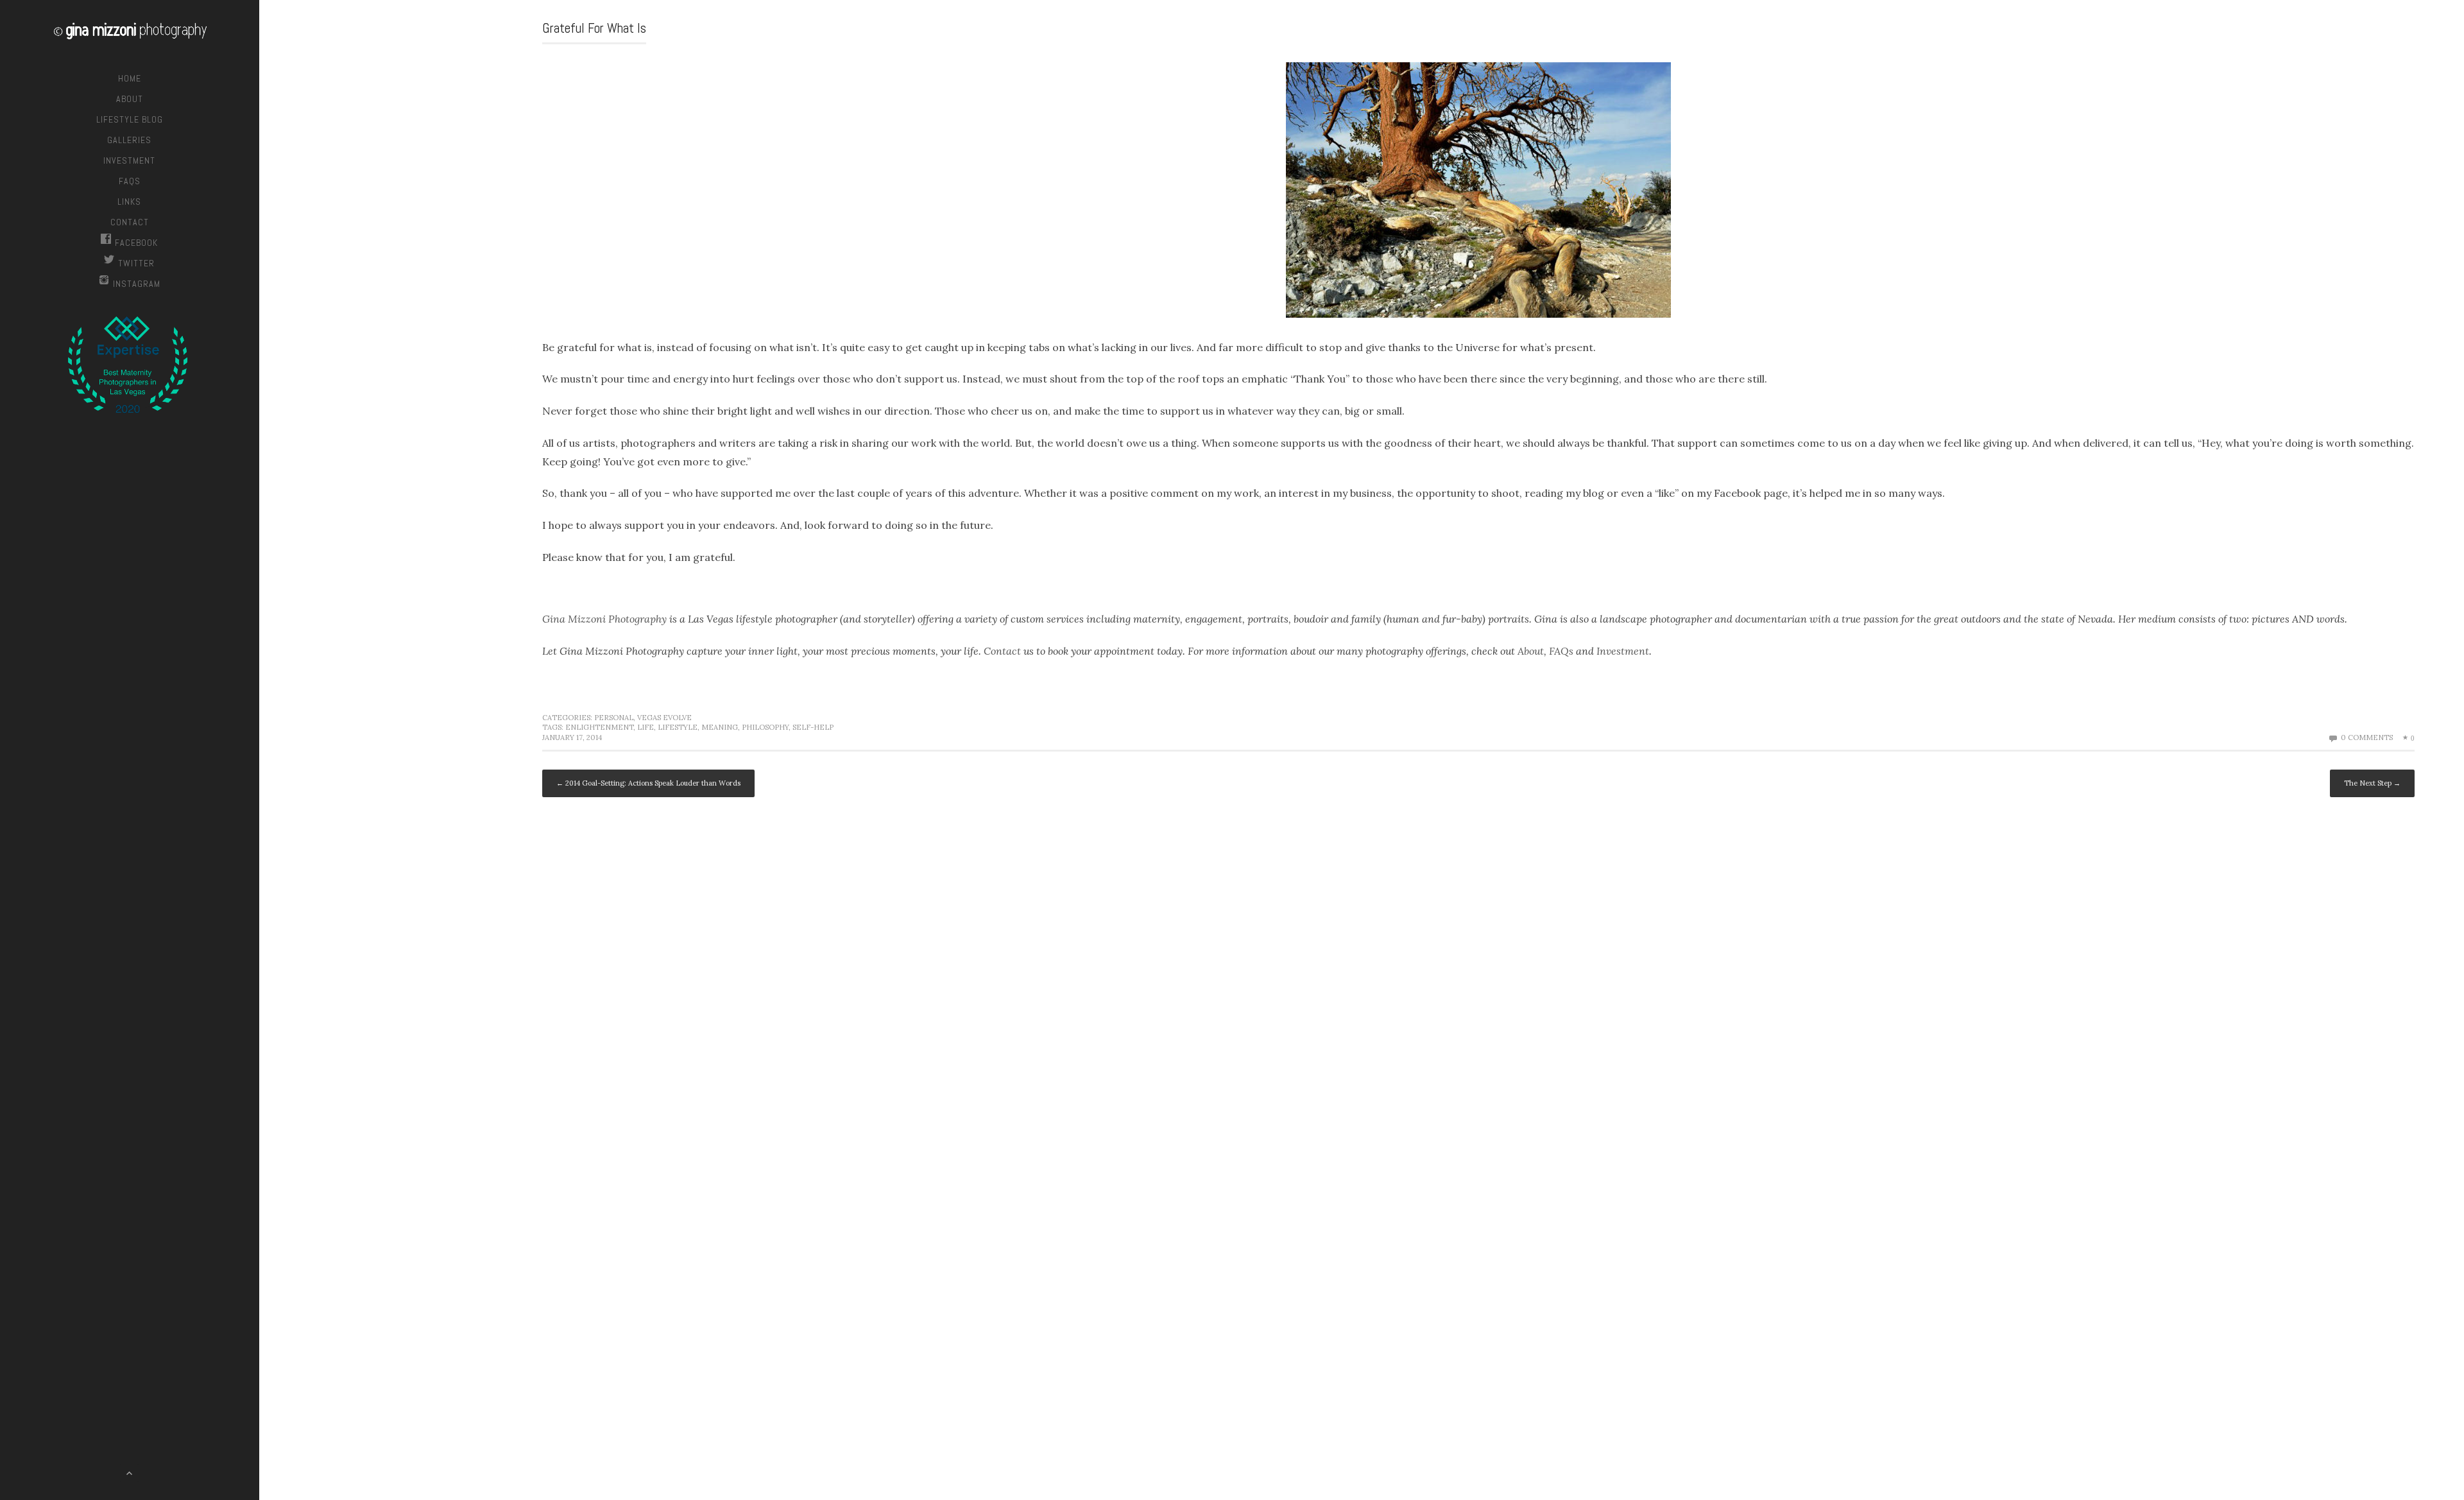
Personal (614, 718)
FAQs (130, 181)
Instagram (137, 284)
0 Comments (2367, 737)
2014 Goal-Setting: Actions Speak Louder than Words (648, 783)
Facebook (136, 243)
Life (646, 727)
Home (130, 78)
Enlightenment (599, 727)
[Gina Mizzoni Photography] (130, 33)
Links (129, 202)
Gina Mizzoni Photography (604, 619)
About (130, 99)
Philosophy (765, 727)
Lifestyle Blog (130, 119)
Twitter (136, 263)
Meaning (720, 727)
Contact (130, 222)
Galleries (129, 140)
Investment (129, 160)
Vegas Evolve (664, 718)
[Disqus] (1478, 985)
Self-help (813, 727)
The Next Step (2372, 783)
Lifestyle (678, 727)
